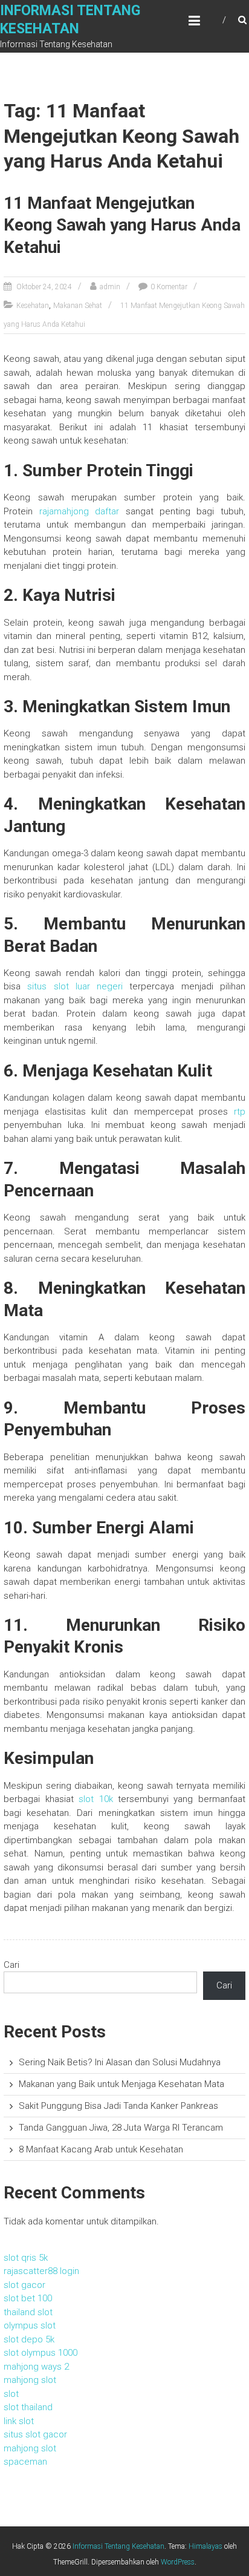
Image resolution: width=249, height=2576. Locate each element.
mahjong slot (30, 2380)
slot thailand (28, 2407)
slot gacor (24, 2285)
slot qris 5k (26, 2258)
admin (110, 287)
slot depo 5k (29, 2339)
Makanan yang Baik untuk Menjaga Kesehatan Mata (121, 2084)
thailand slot (28, 2312)
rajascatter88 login (41, 2271)
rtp (240, 1112)
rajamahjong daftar (79, 511)
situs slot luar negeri (75, 986)
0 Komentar (169, 287)
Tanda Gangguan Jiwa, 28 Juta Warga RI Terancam (121, 2128)
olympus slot (30, 2325)
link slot (19, 2421)
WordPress (178, 2562)
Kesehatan (33, 306)
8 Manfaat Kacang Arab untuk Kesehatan (101, 2149)
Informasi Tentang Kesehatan (118, 2546)
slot (11, 2394)
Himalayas (205, 2546)
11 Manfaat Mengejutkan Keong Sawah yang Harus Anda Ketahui (122, 225)
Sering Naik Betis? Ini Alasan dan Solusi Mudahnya (120, 2062)
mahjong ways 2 (36, 2367)
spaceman (25, 2462)
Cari (11, 1965)
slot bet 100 (28, 2298)
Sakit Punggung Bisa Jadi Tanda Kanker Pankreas (118, 2106)
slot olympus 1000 (40, 2353)
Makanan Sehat (78, 306)
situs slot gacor (35, 2434)
